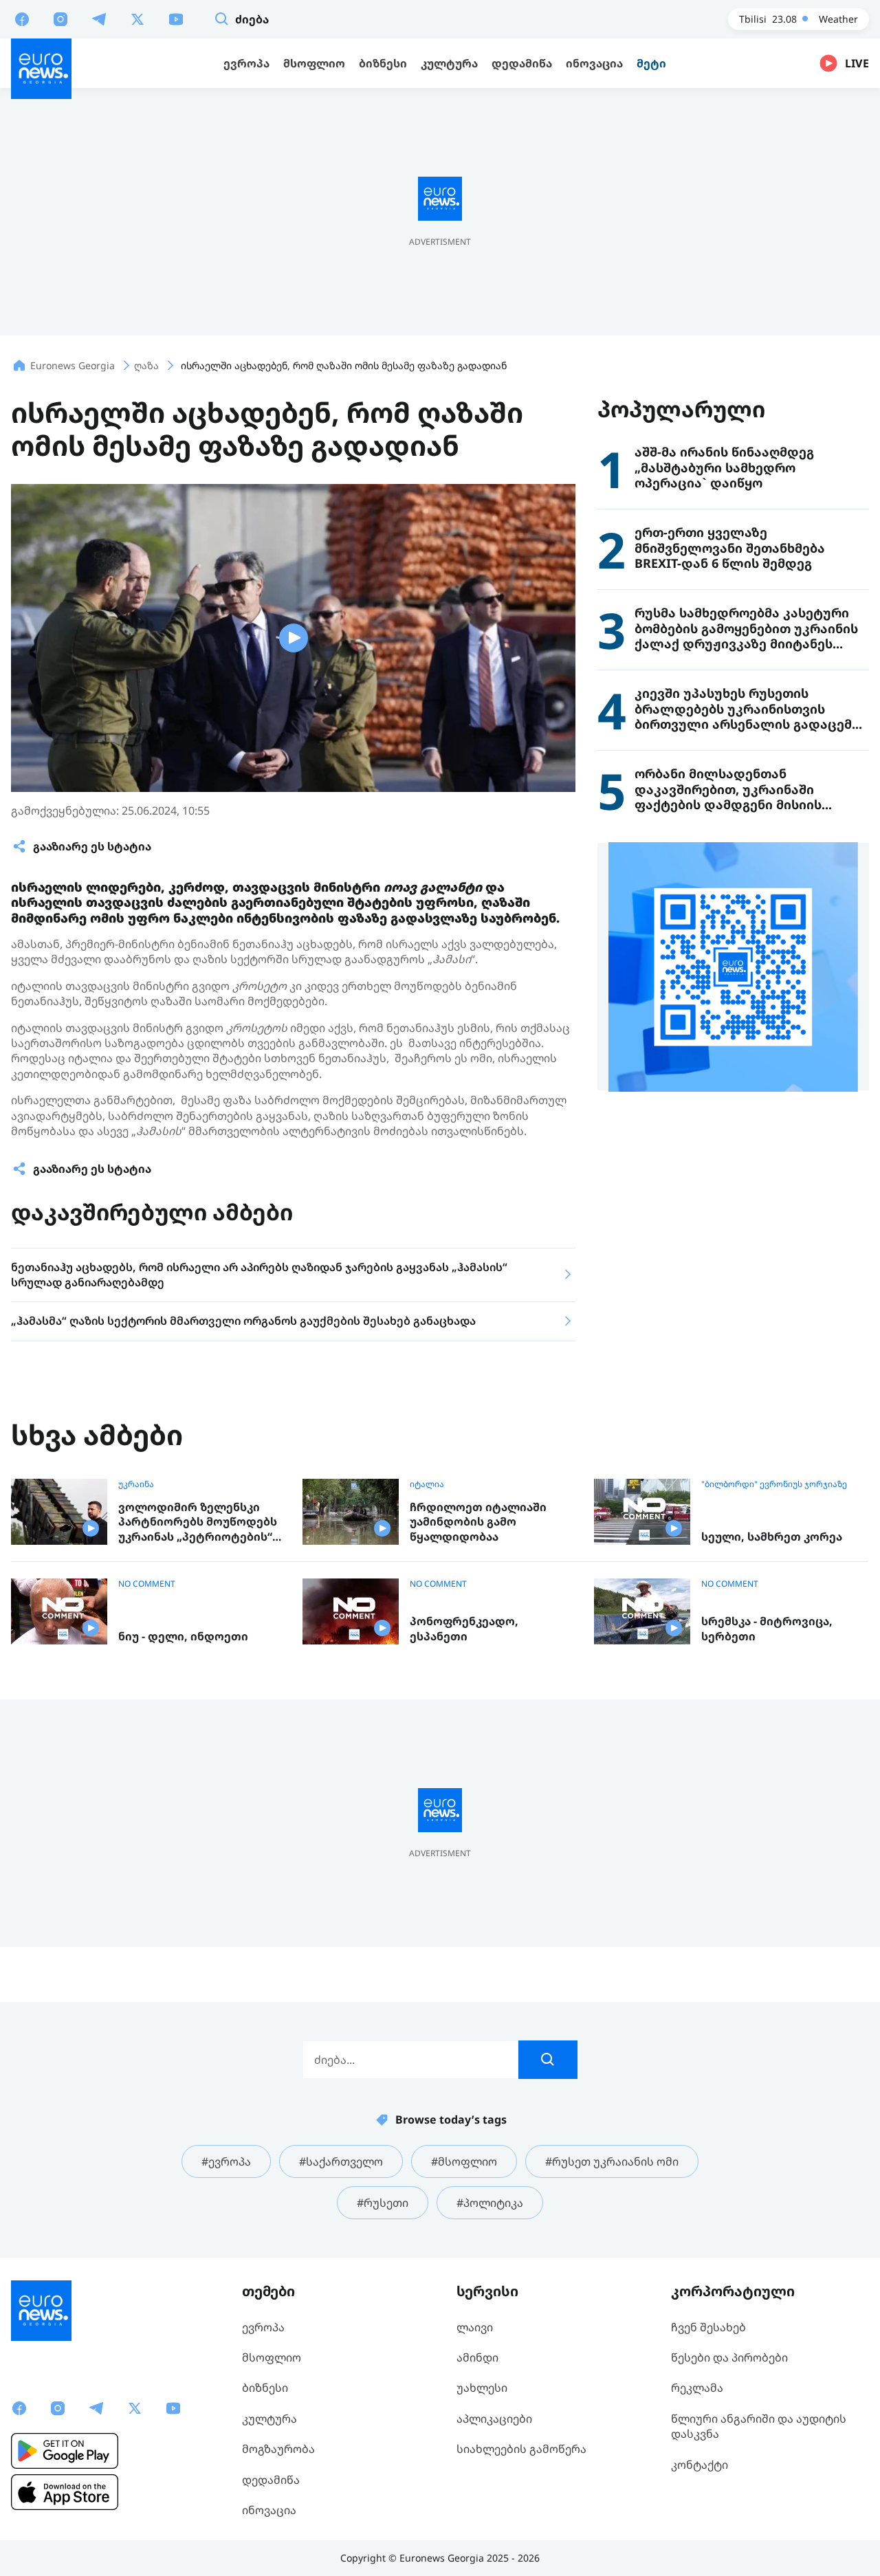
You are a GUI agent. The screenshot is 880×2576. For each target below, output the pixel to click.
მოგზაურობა (278, 2449)
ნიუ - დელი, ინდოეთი (183, 1637)
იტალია (427, 1484)
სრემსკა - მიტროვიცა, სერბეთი (767, 1629)
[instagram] (60, 19)
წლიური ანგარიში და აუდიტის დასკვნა (759, 2426)
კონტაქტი (700, 2465)
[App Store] (65, 2492)
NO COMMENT (147, 1584)
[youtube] (176, 19)
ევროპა (263, 2327)
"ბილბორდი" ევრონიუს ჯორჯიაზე (774, 1484)
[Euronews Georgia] (41, 69)
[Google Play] (65, 2451)
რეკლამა (697, 2388)
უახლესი (482, 2388)
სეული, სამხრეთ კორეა (772, 1537)
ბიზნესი (265, 2388)
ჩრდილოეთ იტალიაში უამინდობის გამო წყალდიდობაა (478, 1522)
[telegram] (99, 19)
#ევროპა (226, 2161)
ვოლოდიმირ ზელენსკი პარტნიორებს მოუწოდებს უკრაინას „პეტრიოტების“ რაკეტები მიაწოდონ (198, 1522)
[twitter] (137, 19)
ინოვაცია (269, 2510)
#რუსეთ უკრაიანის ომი (612, 2161)
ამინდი (477, 2357)
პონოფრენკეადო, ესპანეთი (464, 1629)
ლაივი (475, 2327)
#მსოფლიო (464, 2161)
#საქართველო (341, 2161)
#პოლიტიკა (490, 2203)
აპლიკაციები (494, 2419)
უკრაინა (136, 1484)
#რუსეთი (383, 2203)
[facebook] (22, 19)
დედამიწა (271, 2480)
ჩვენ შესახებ (708, 2327)
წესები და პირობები (729, 2357)
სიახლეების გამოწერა (521, 2449)
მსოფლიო (272, 2357)
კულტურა (269, 2419)
